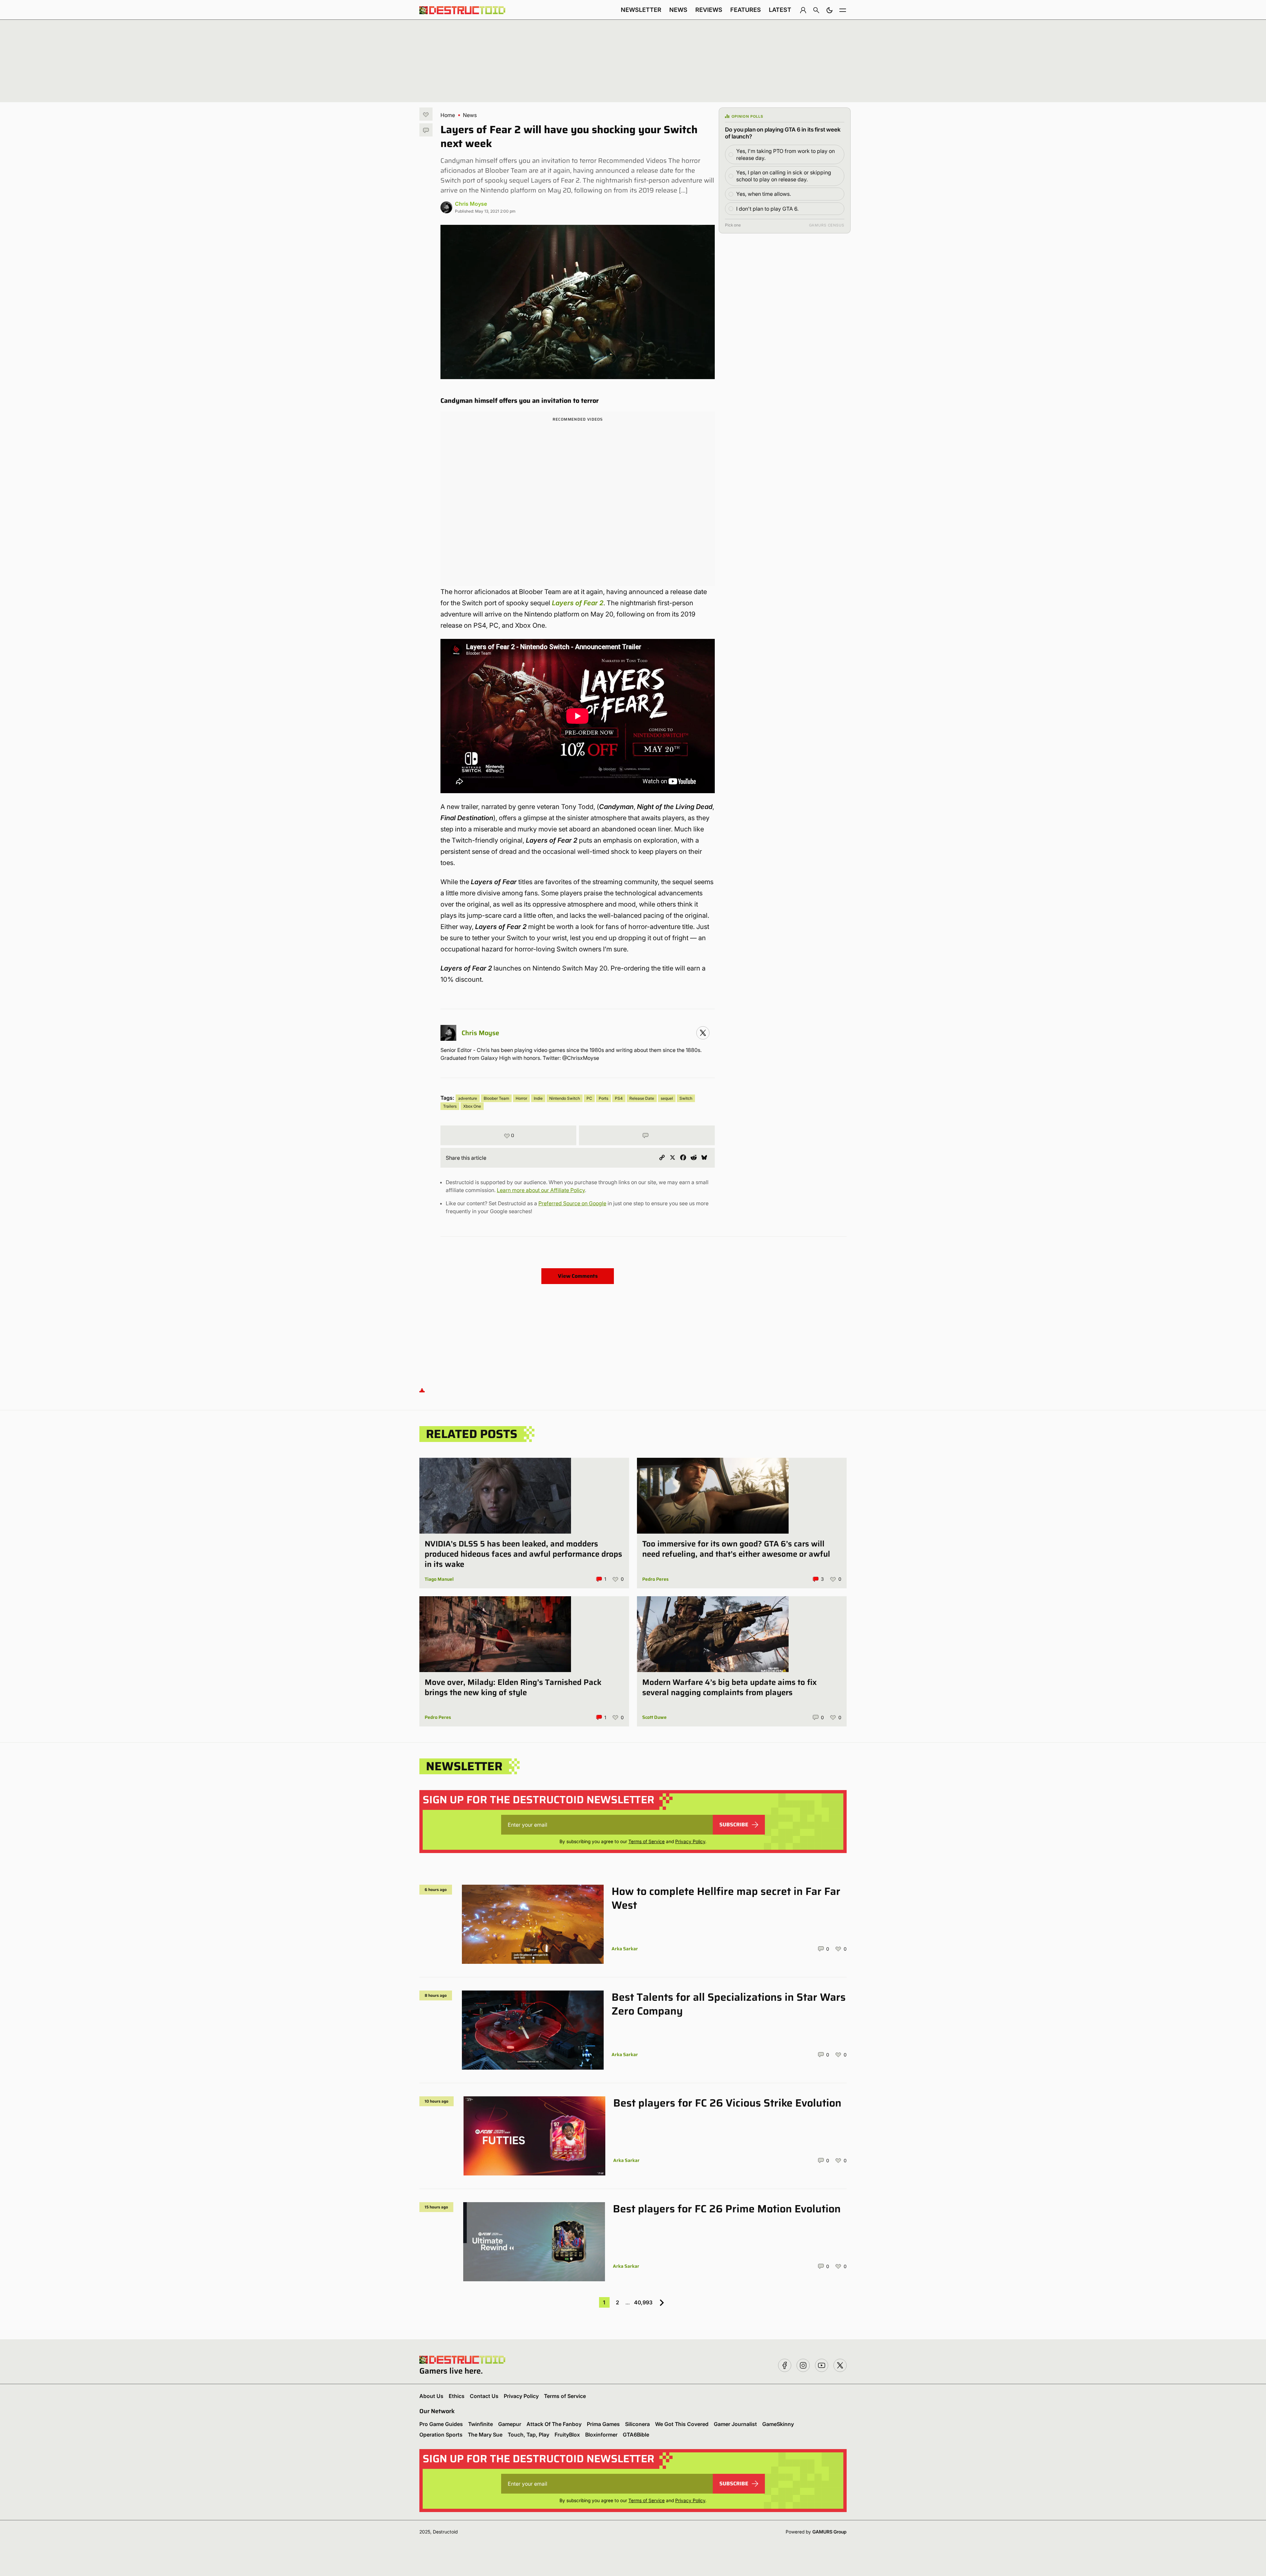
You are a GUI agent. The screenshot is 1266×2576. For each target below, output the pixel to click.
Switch (686, 1098)
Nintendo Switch (565, 1098)
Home (448, 115)
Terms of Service (647, 1841)
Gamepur (510, 2424)
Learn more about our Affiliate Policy (541, 1190)
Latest (780, 10)
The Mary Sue (485, 2435)
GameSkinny (778, 2424)
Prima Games (603, 2424)
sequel (667, 1098)
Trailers (450, 1106)
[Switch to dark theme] (829, 10)
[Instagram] (703, 1033)
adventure (468, 1098)
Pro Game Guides (441, 2424)
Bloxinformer (601, 2435)
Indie (538, 1098)
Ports (603, 1098)
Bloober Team (496, 1098)
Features (746, 10)
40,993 (643, 2302)
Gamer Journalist (735, 2424)
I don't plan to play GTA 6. (767, 209)
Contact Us (484, 2396)
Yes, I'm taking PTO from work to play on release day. (785, 154)
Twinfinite (481, 2424)
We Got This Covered (682, 2424)
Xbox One (472, 1106)
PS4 (619, 1098)
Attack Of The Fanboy (554, 2424)
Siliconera (637, 2424)
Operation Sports (441, 2435)
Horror (521, 1098)
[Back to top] (422, 1390)
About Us (431, 2396)
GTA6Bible (636, 2435)
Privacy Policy (690, 1841)
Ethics (457, 2396)
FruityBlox (567, 2435)
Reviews (709, 10)
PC (589, 1098)
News (678, 10)
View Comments (578, 1276)
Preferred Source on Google (572, 1203)
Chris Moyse (471, 204)
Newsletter (641, 10)
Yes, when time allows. (764, 194)
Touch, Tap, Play (528, 2435)
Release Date (642, 1098)
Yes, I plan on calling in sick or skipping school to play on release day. (784, 176)
